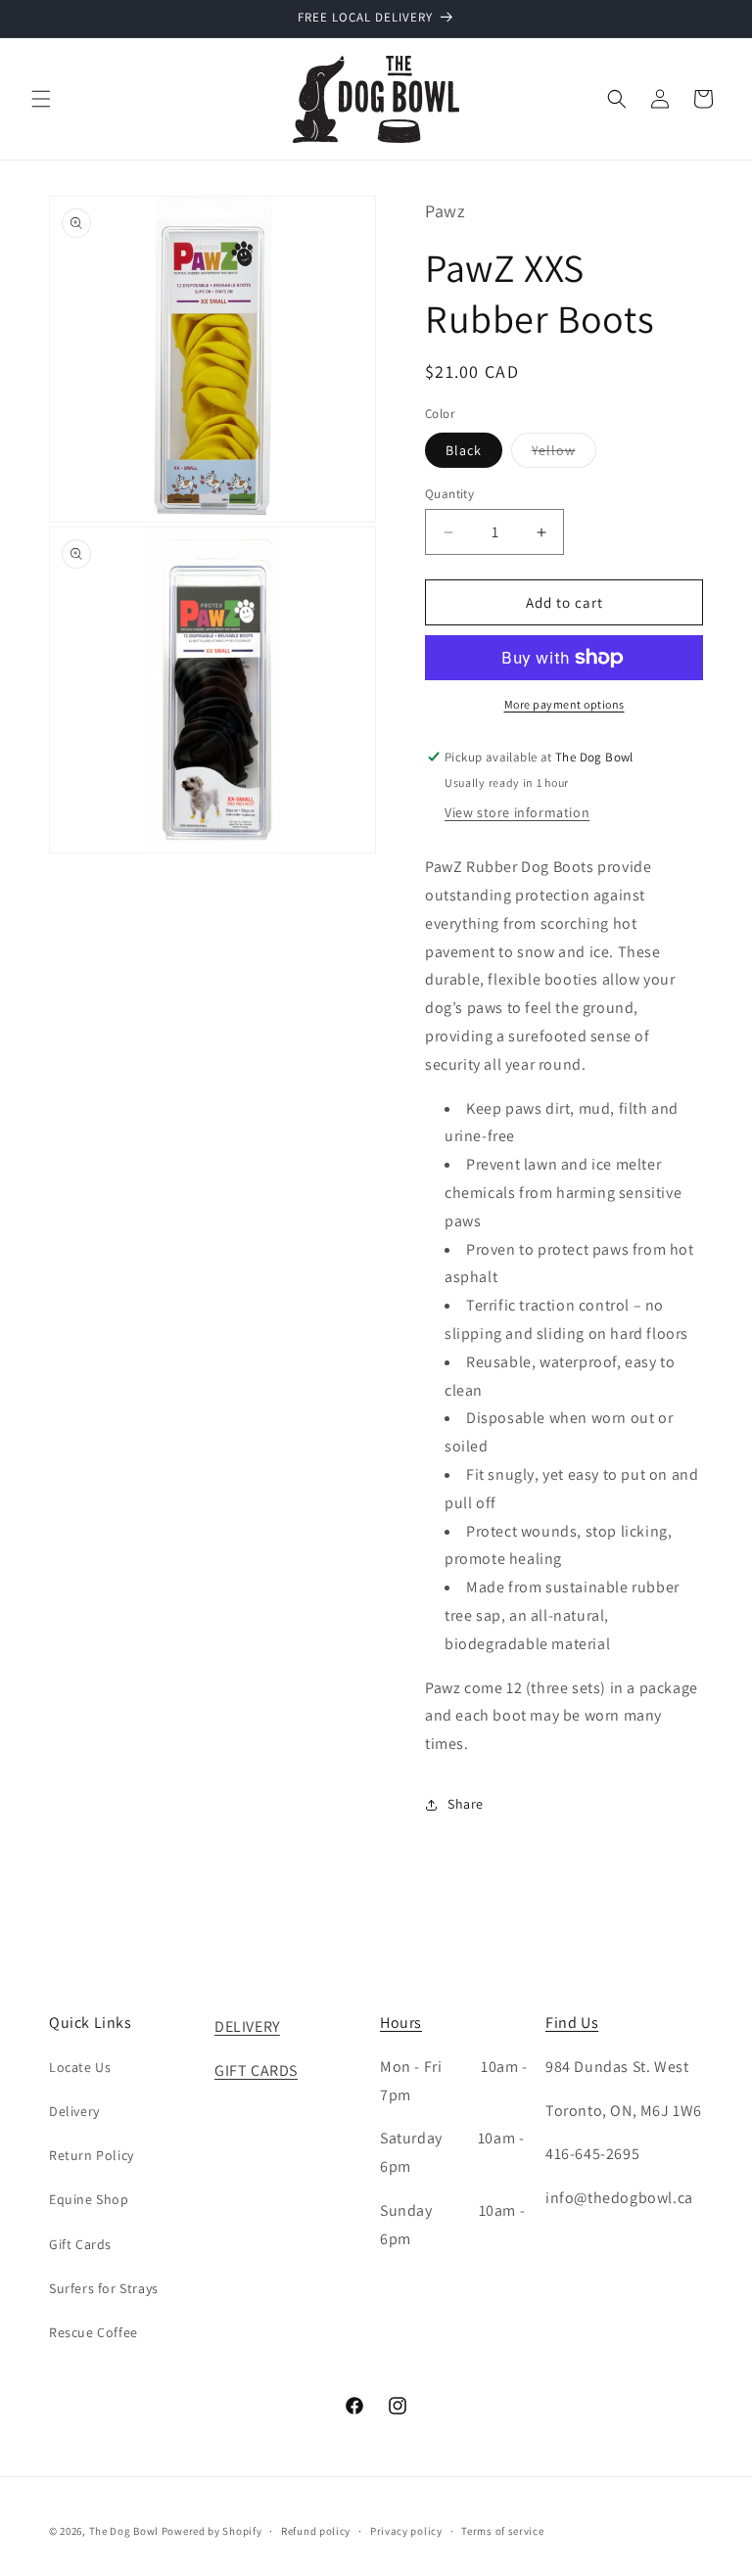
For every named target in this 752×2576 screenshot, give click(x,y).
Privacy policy (406, 2531)
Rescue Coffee (94, 2332)
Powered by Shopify (212, 2531)
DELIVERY (247, 2026)
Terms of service (502, 2531)
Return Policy (92, 2155)
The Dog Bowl (124, 2531)
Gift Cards (80, 2244)
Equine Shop (89, 2199)
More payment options (564, 704)
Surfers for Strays (104, 2288)
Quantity (449, 494)
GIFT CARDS (256, 2070)
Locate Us (80, 2067)
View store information (517, 812)
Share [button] (466, 1804)
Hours (401, 2023)
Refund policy (316, 2531)
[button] (41, 99)
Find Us (572, 2023)
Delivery (74, 2111)
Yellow (564, 454)
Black (464, 450)
